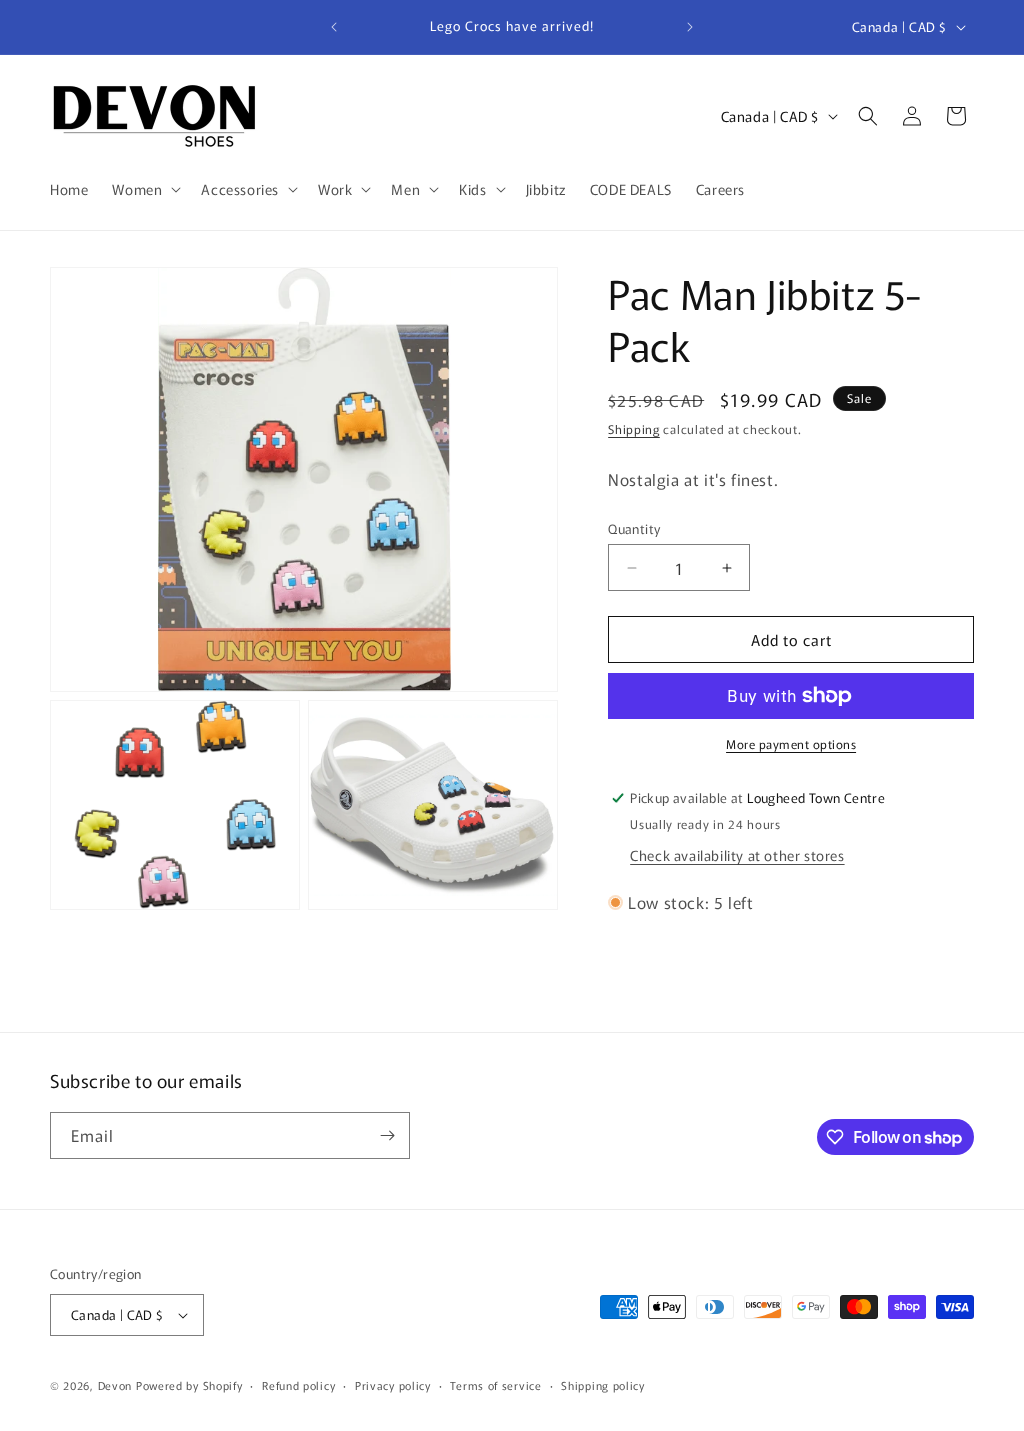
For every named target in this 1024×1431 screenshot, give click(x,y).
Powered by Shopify (189, 1385)
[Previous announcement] (334, 27)
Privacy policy (393, 1385)
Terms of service (495, 1385)
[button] (144, 189)
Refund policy (298, 1385)
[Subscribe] (387, 1135)
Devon (115, 1385)
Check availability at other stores (737, 855)
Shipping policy (603, 1385)
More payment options (791, 743)
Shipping (634, 428)
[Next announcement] (690, 27)
